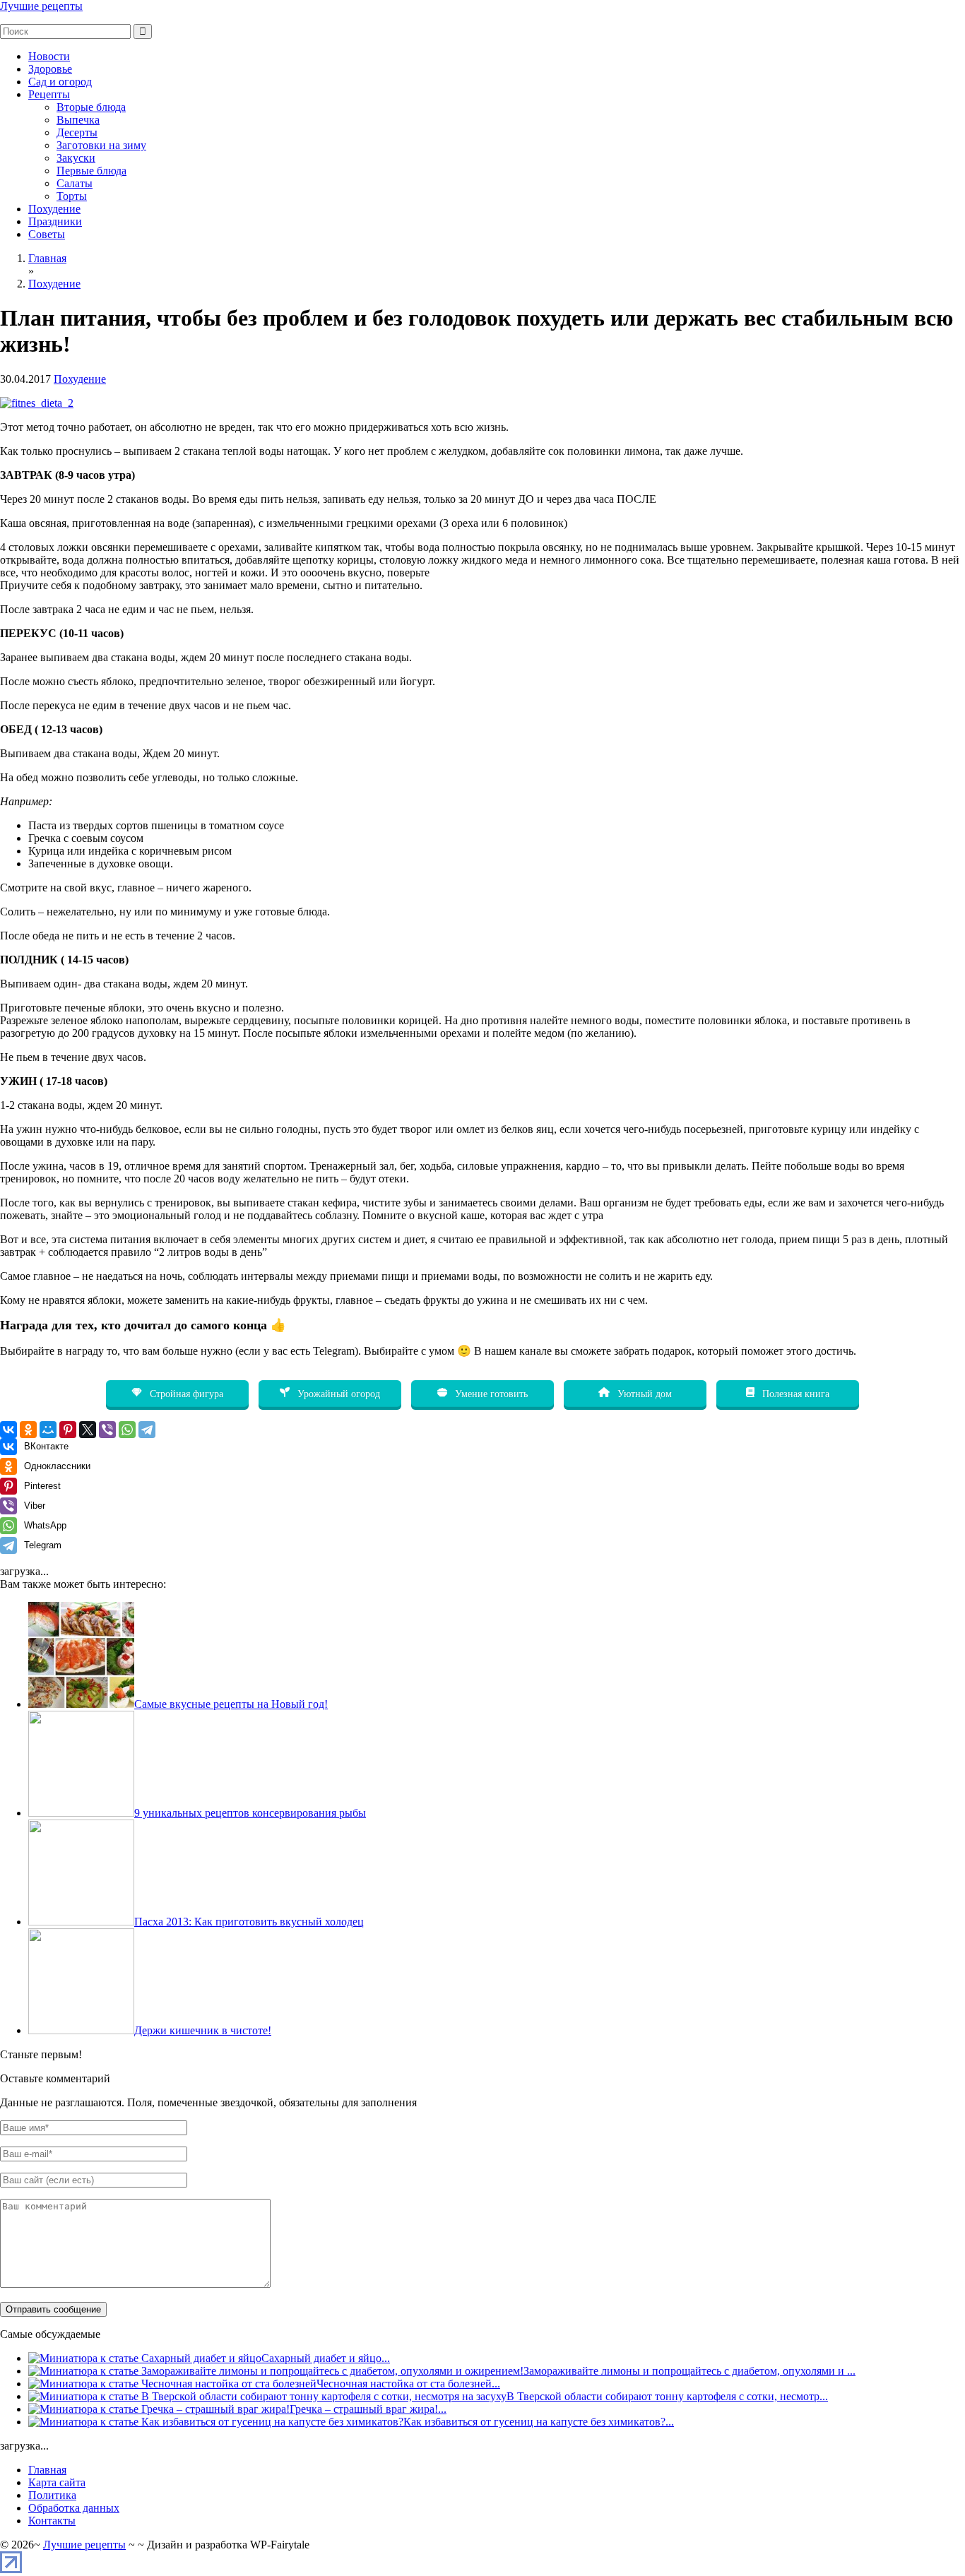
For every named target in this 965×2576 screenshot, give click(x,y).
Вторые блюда (91, 107)
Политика (52, 2495)
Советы (47, 234)
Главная (47, 2470)
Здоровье (50, 69)
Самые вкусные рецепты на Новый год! (231, 1704)
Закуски (76, 158)
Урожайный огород (337, 1394)
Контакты (52, 2521)
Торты (72, 196)
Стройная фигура (185, 1394)
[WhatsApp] (127, 1430)
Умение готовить (490, 1394)
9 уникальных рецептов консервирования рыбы (250, 1813)
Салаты (75, 183)
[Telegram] (147, 1430)
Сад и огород (60, 82)
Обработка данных (74, 2508)
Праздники (55, 221)
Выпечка (78, 120)
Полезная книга (794, 1394)
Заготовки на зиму (101, 145)
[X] (88, 1430)
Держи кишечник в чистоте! (203, 2030)
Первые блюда (91, 171)
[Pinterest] (68, 1430)
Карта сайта (57, 2482)
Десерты (77, 132)
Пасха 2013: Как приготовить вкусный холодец (249, 1922)
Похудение (54, 209)
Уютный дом (643, 1394)
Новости (49, 56)
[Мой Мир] (48, 1430)
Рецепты (49, 94)
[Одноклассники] (28, 1430)
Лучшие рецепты (41, 6)
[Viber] (107, 1430)
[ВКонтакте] (8, 1430)
